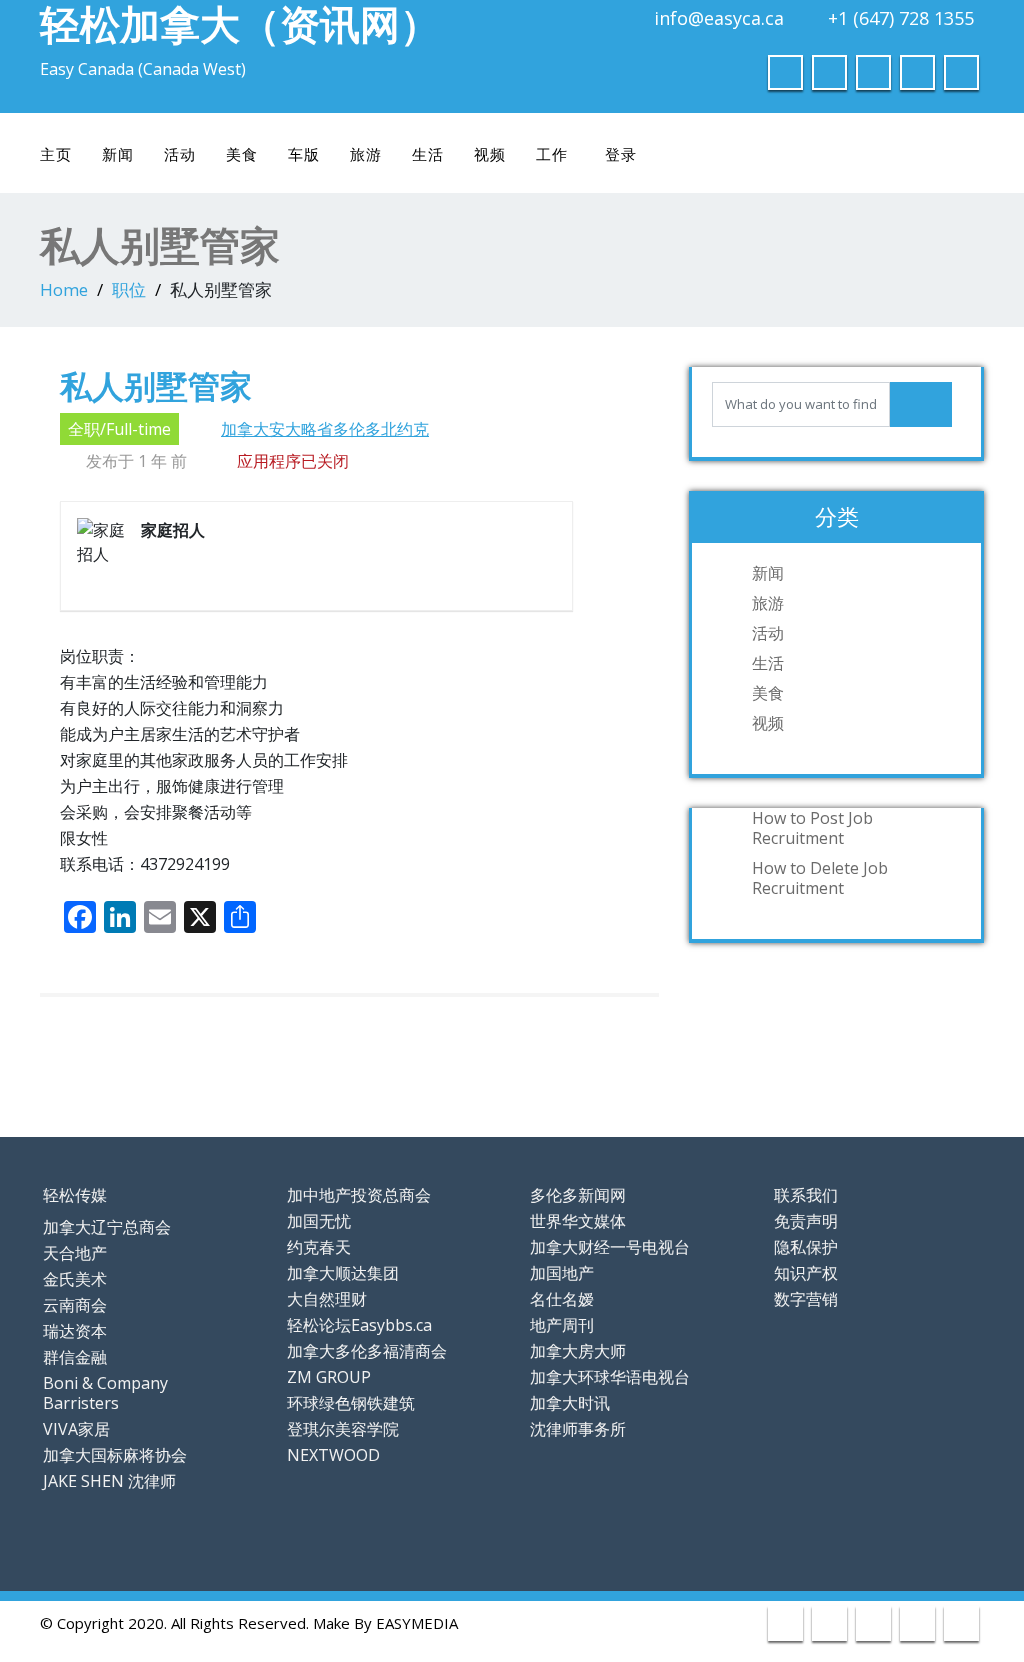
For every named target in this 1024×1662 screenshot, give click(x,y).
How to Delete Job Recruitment (820, 878)
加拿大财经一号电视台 (610, 1247)
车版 (304, 154)
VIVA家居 (76, 1429)
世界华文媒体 (578, 1221)
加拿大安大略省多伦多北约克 (325, 429)
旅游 (366, 154)
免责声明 (806, 1221)
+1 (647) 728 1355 (901, 18)
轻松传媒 (75, 1195)
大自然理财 (327, 1299)
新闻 (118, 154)
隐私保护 (806, 1247)
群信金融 (75, 1357)
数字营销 (806, 1299)
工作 (552, 154)
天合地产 (75, 1253)
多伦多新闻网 (578, 1195)
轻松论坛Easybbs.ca (359, 1325)
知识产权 (806, 1273)
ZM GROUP (329, 1377)
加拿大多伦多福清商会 (367, 1351)
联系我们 (806, 1195)
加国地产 (562, 1273)
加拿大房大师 (578, 1351)
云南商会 (75, 1305)
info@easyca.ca (719, 18)
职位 (129, 289)
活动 (180, 154)
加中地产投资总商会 (359, 1195)
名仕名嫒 (562, 1299)
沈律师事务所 (578, 1429)
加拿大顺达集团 (343, 1273)
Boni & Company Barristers (105, 1393)
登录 (621, 154)
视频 (490, 154)
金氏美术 (75, 1279)
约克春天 (319, 1247)
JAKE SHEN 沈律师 (109, 1481)
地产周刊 (562, 1325)
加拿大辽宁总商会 (107, 1227)
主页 (56, 154)
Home (64, 289)
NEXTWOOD (333, 1455)
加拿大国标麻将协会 (115, 1455)
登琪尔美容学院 (343, 1429)
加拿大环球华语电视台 (610, 1377)
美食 (242, 154)
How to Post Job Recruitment (812, 828)
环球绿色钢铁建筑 (351, 1403)
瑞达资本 (75, 1331)
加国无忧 (319, 1221)
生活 (428, 154)
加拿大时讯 (570, 1403)
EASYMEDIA (417, 1623)
